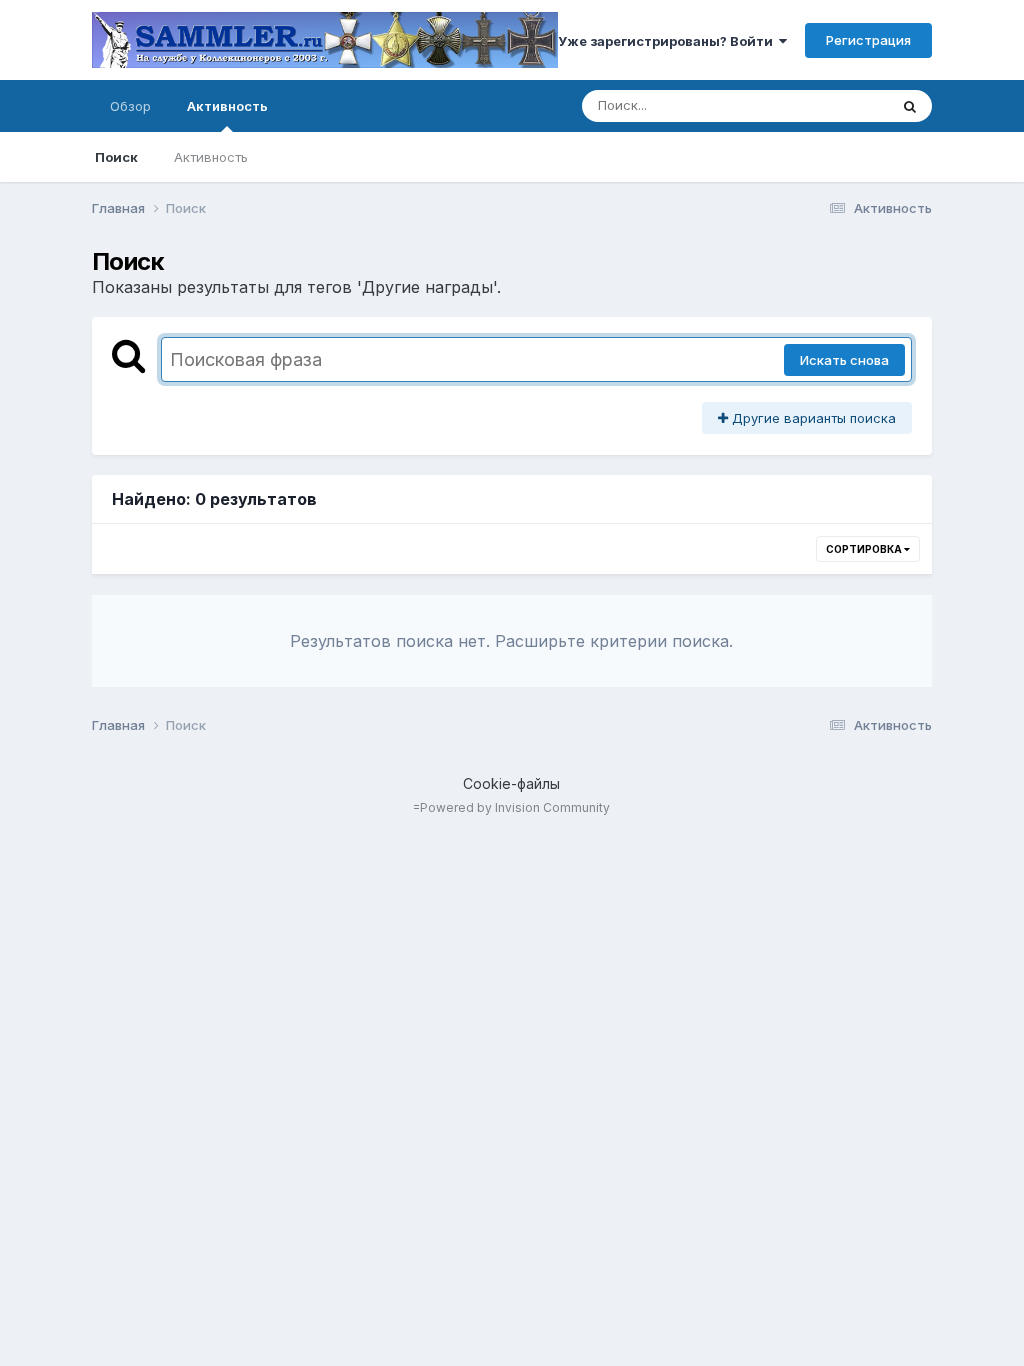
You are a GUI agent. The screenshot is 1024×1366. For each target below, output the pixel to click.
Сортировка (865, 549)
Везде (842, 105)
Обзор (130, 106)
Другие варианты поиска (812, 418)
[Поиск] (910, 106)
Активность (227, 106)
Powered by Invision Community (515, 807)
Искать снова (844, 360)
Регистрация (868, 40)
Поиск (116, 157)
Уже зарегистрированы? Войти (668, 41)
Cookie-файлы (511, 783)
